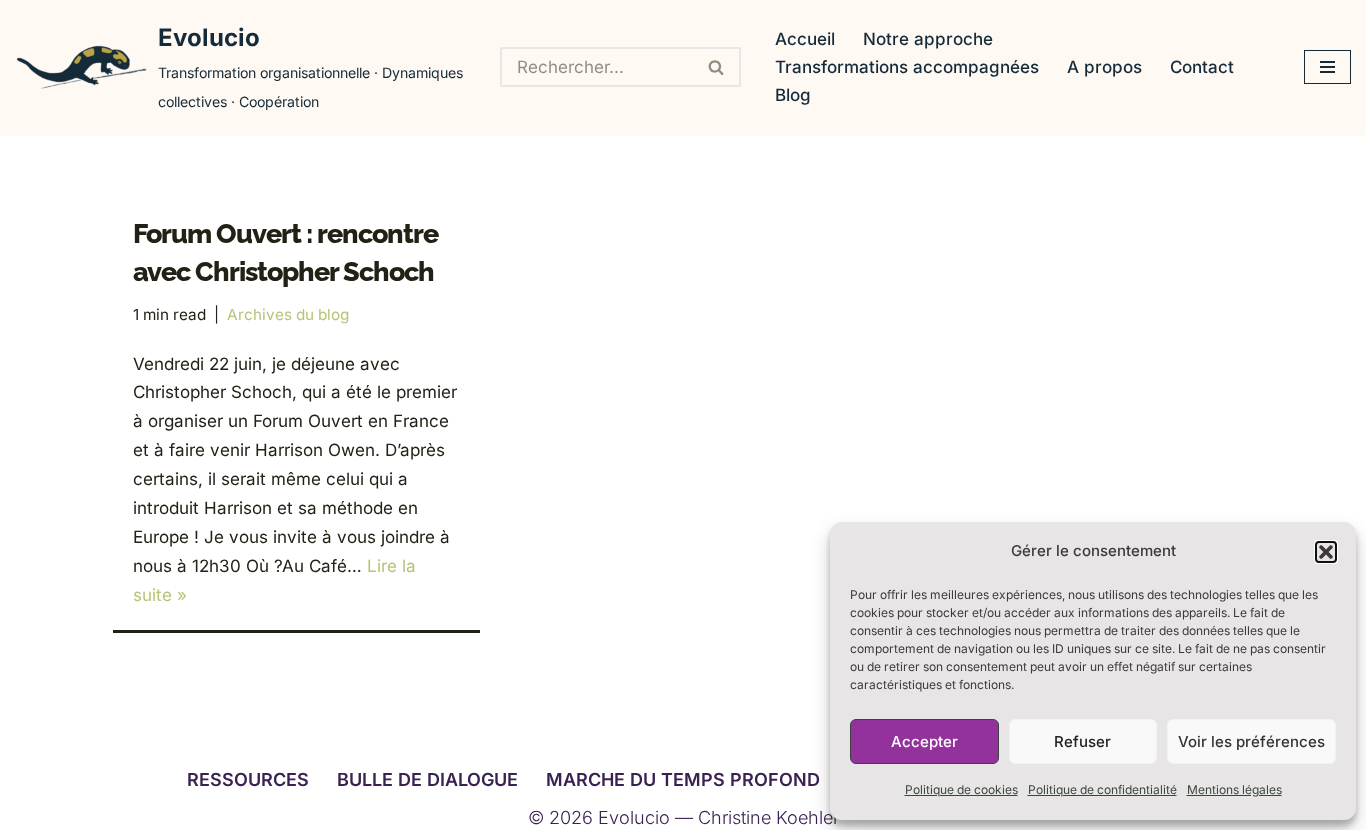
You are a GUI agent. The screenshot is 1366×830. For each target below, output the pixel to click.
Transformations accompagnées (907, 67)
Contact (1202, 67)
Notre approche (928, 39)
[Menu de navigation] (1327, 67)
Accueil (805, 39)
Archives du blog (288, 314)
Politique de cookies (961, 789)
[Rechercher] (717, 67)
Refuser (1082, 741)
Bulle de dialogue (427, 779)
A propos (1104, 67)
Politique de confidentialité (1102, 789)
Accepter (924, 741)
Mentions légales (1234, 789)
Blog (793, 95)
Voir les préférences (1251, 741)
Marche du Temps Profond (683, 779)
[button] (1326, 552)
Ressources (248, 779)
